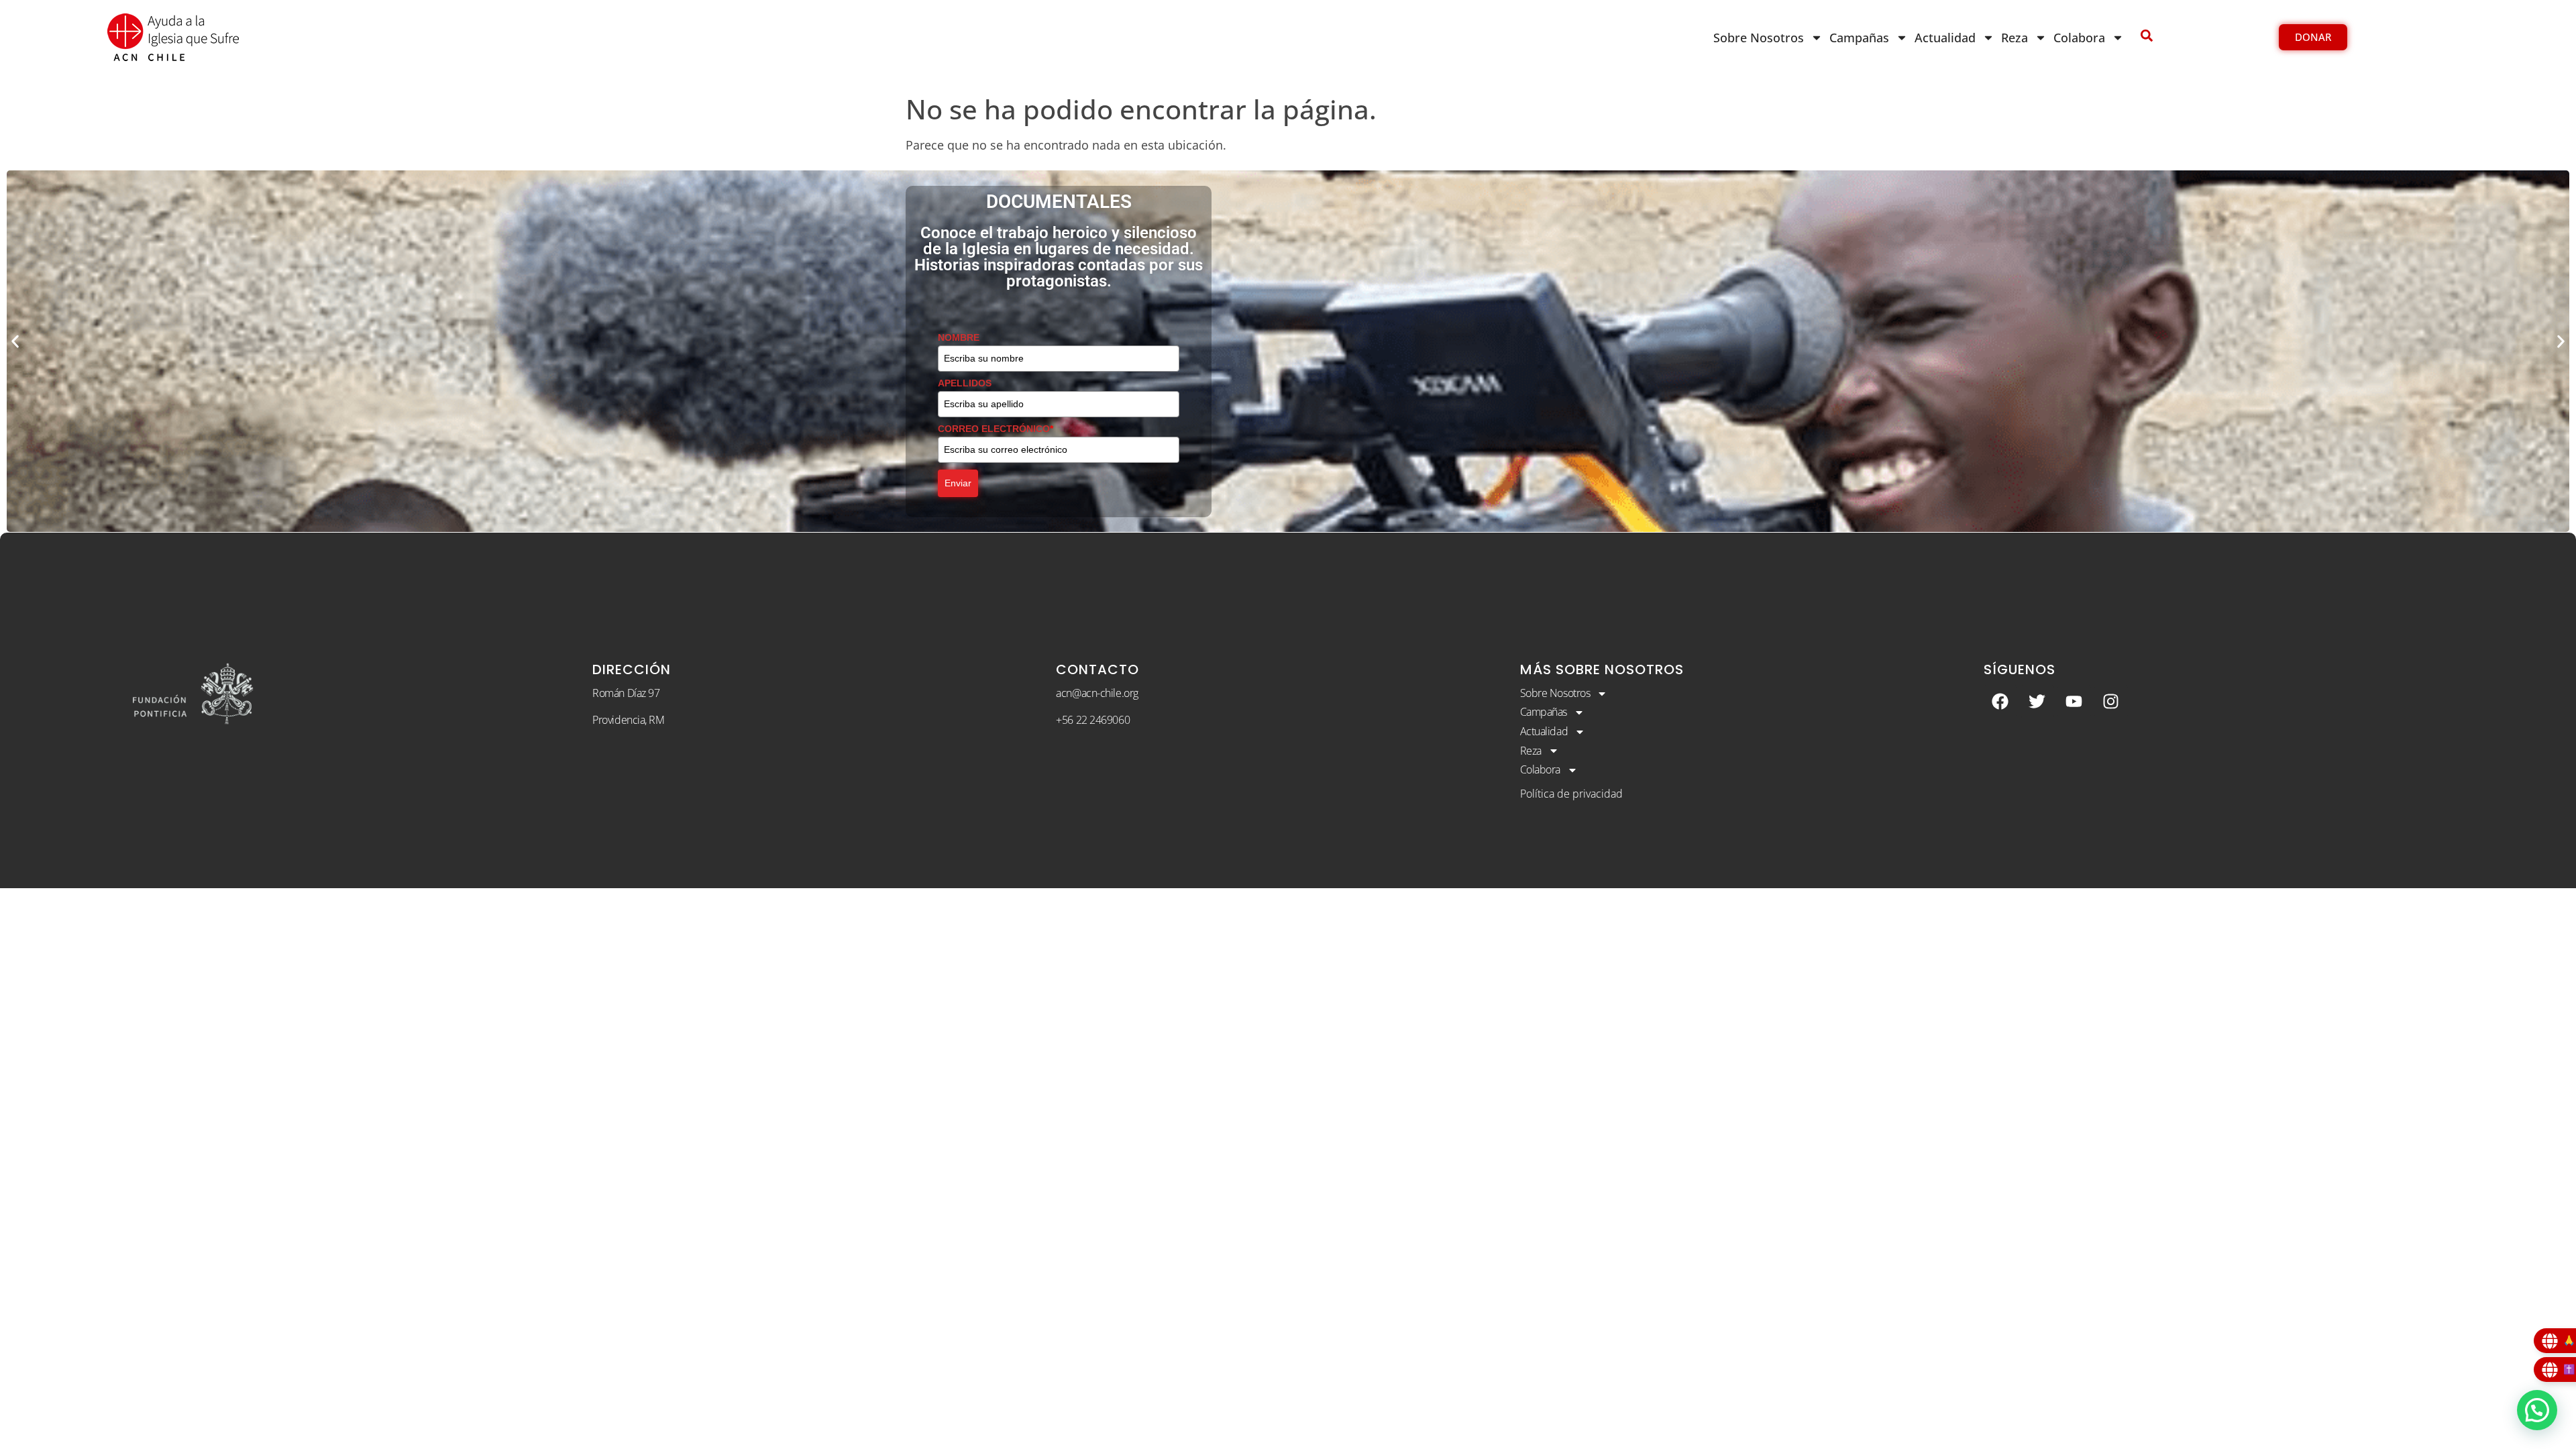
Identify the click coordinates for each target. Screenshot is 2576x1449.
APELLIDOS (965, 383)
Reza (2015, 38)
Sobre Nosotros (1759, 38)
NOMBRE (959, 337)
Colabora (2079, 38)
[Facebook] (2000, 702)
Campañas (1859, 38)
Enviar (958, 483)
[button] (15, 341)
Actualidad (1945, 38)
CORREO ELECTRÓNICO (996, 429)
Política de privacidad (1571, 794)
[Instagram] (2111, 702)
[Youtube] (2074, 702)
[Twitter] (2037, 702)
